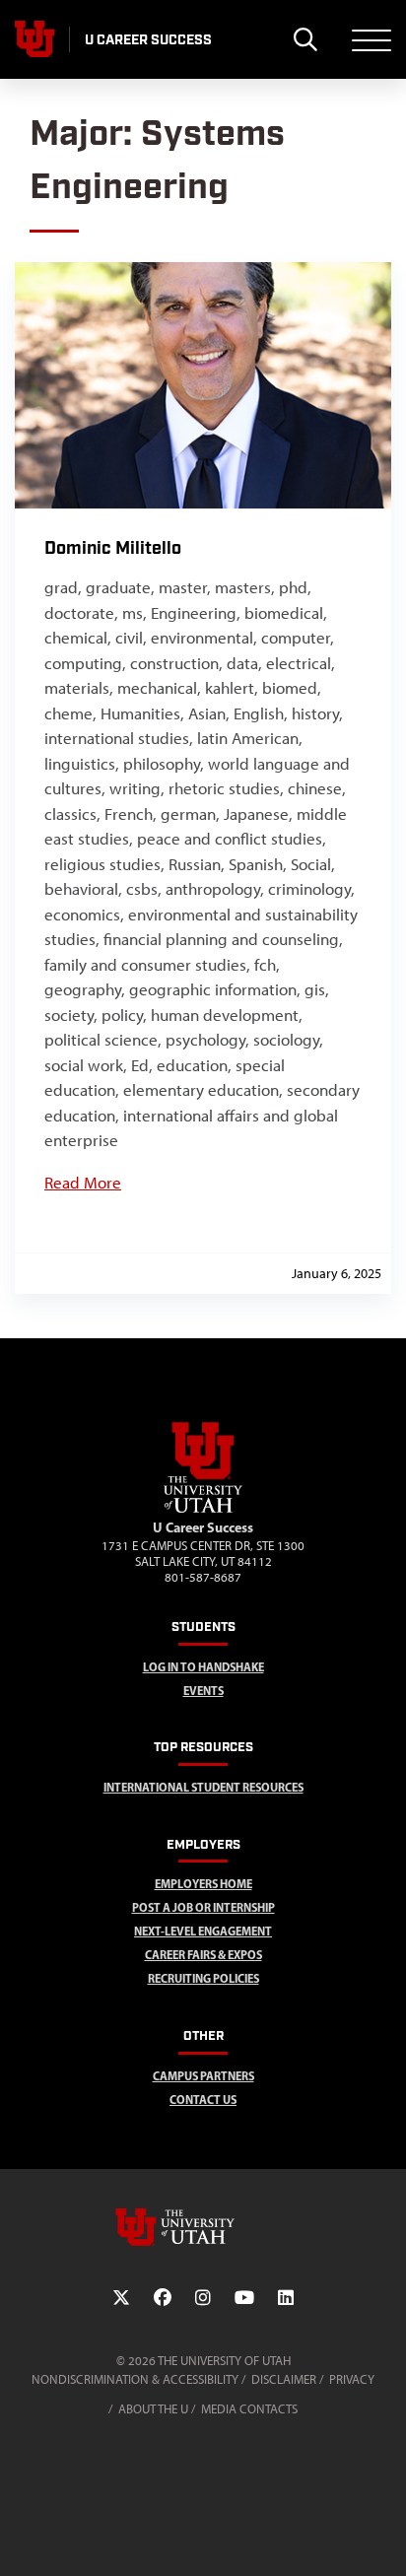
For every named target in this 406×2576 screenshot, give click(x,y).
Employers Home (203, 1884)
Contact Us (203, 2100)
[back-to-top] (382, 2537)
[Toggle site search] (305, 39)
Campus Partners (203, 2076)
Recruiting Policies (203, 1978)
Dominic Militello (113, 548)
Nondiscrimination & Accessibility (135, 2379)
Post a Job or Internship (203, 1907)
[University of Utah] (203, 2227)
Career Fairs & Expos (203, 1955)
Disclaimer (284, 2379)
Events (203, 1691)
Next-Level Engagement (203, 1931)
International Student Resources (203, 1787)
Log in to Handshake (203, 1667)
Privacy (352, 2379)
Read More (83, 1183)
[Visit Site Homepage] (203, 1509)
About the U (153, 2409)
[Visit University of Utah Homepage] (34, 39)
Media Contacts (249, 2409)
